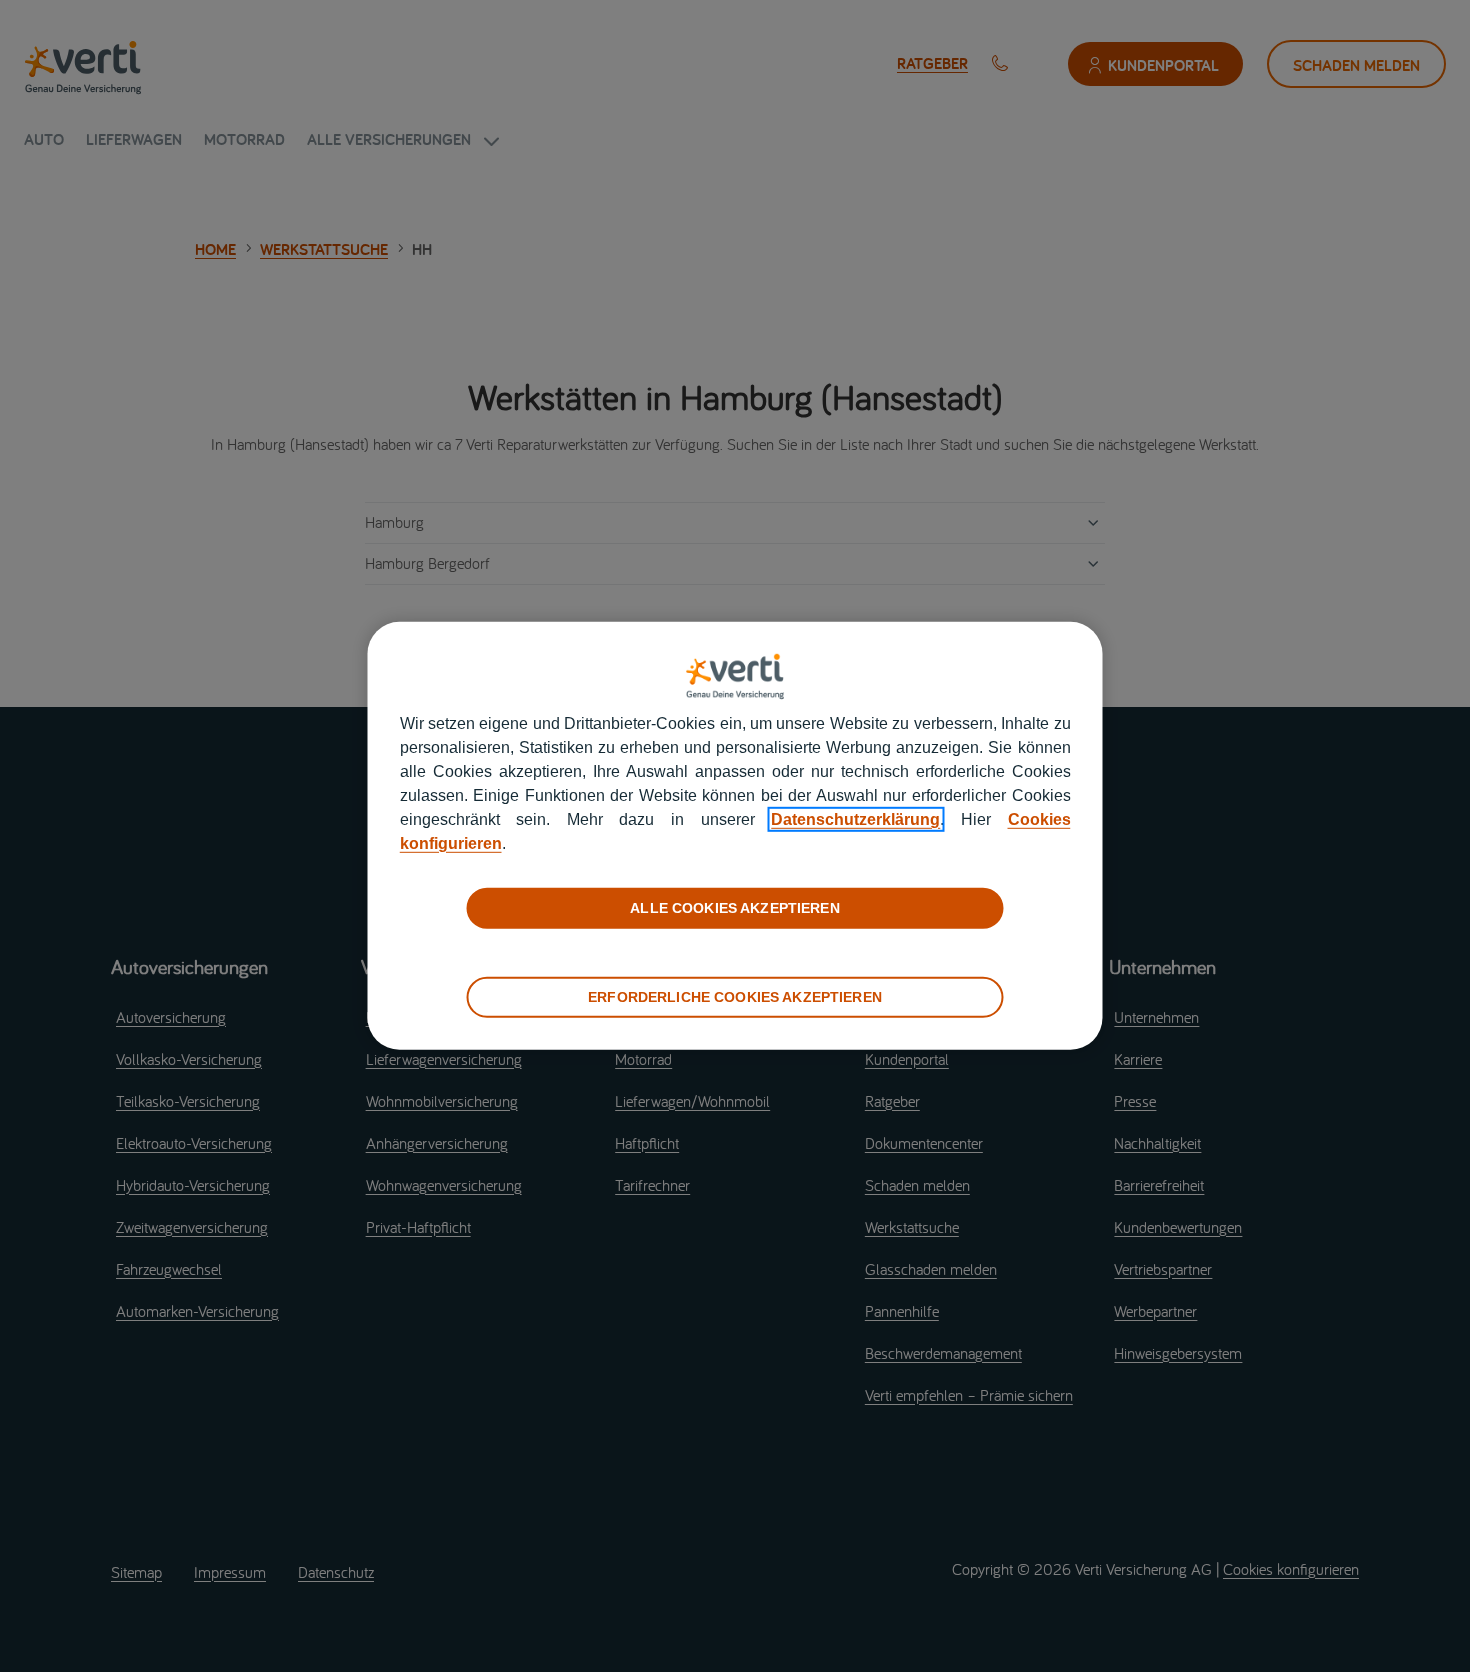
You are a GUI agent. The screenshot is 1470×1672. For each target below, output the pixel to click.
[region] (735, 836)
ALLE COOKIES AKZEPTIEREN (734, 908)
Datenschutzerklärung (855, 819)
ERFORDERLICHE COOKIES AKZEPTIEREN (735, 997)
